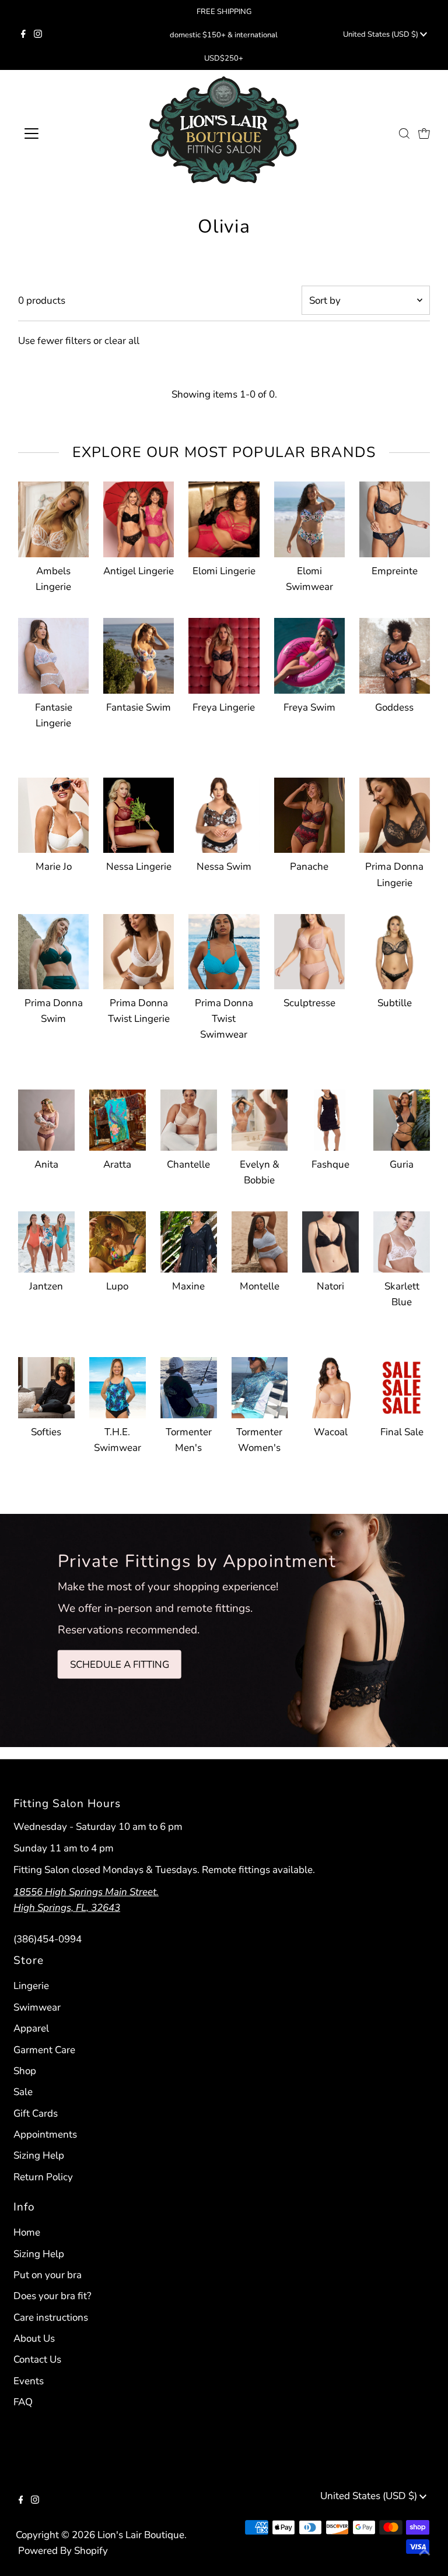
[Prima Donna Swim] (53, 949)
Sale (23, 2092)
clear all (122, 341)
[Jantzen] (46, 1240)
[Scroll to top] (425, 2553)
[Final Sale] (402, 1385)
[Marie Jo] (53, 813)
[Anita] (46, 1118)
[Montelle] (260, 1240)
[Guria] (402, 1118)
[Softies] (46, 1385)
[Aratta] (118, 1118)
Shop (25, 2071)
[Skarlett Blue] (402, 1240)
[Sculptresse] (309, 949)
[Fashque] (330, 1118)
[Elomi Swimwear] (309, 517)
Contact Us (37, 2359)
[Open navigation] (66, 133)
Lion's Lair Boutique (141, 2535)
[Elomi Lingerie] (224, 517)
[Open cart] (424, 133)
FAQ (23, 2402)
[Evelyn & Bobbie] (260, 1118)
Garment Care (44, 2050)
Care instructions (51, 2317)
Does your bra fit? (52, 2296)
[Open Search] (404, 133)
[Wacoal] (330, 1385)
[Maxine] (189, 1240)
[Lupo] (118, 1240)
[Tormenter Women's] (260, 1385)
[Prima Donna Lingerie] (395, 813)
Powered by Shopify (63, 2551)
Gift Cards (36, 2113)
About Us (34, 2338)
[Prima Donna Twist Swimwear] (224, 949)
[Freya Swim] (309, 653)
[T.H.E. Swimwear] (118, 1385)
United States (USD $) (381, 34)
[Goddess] (395, 653)
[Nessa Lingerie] (139, 813)
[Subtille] (395, 949)
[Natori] (330, 1240)
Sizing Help (39, 2155)
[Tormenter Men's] (189, 1385)
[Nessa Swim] (224, 813)
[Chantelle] (189, 1118)
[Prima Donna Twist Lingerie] (139, 949)
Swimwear (37, 2007)
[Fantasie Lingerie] (53, 653)
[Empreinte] (395, 517)
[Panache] (309, 813)
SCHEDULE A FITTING (120, 1664)
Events (29, 2381)
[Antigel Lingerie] (139, 517)
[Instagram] (38, 35)
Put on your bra (48, 2275)
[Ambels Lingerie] (53, 517)
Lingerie (31, 1986)
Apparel (31, 2028)
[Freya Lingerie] (224, 653)
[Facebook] (23, 35)
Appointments (45, 2134)
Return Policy (43, 2177)
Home (27, 2232)
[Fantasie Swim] (139, 653)
